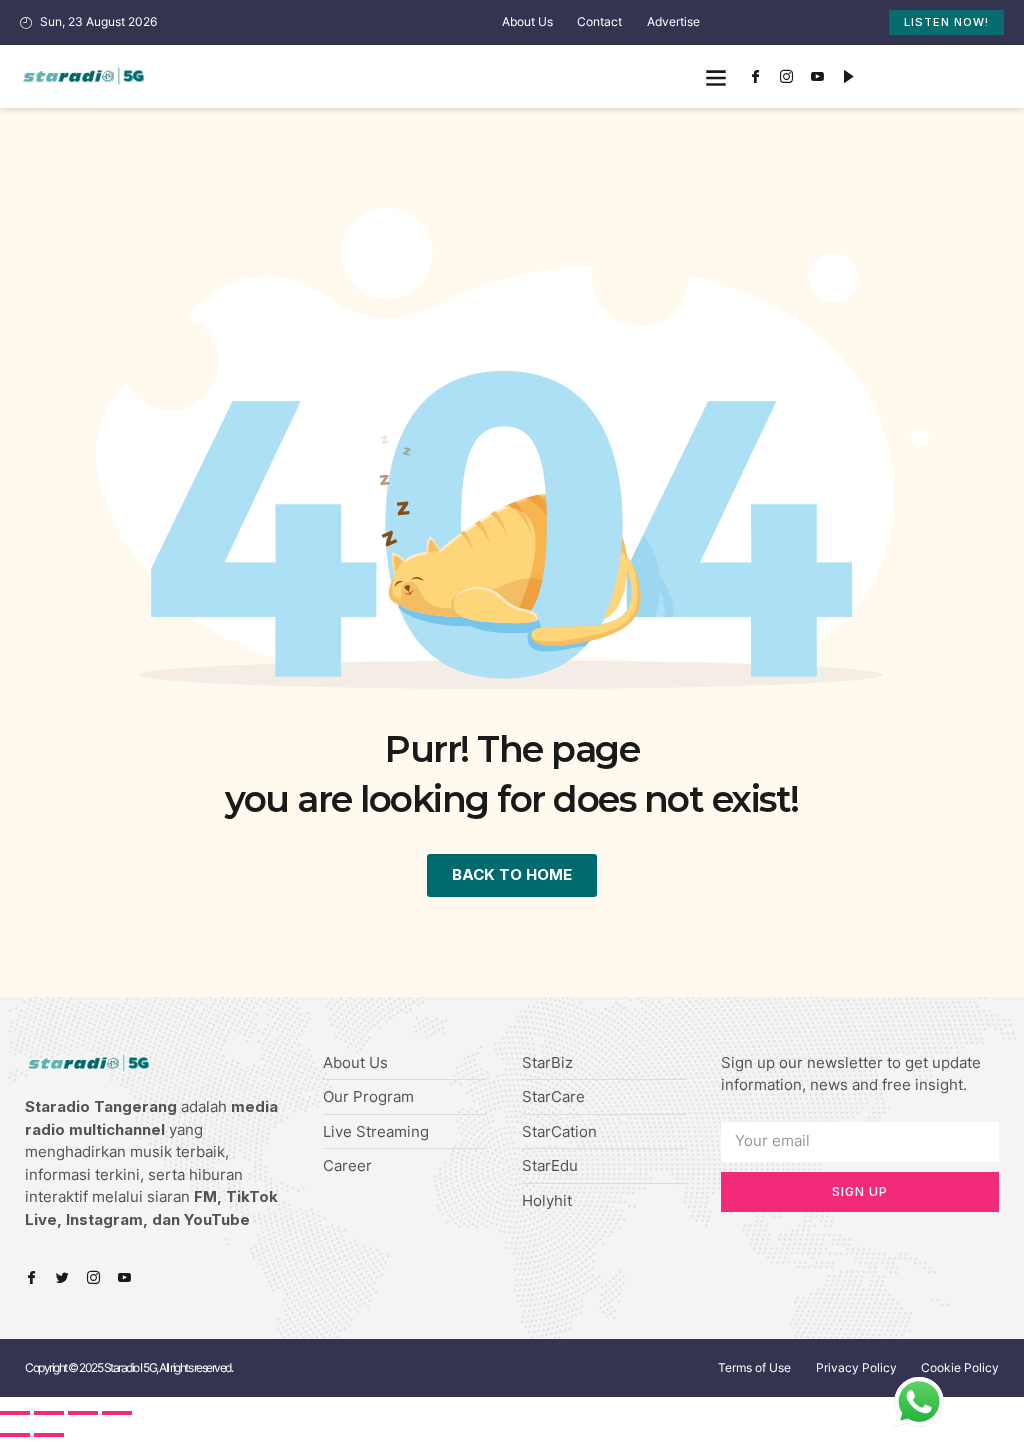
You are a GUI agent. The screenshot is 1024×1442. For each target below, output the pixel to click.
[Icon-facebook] (756, 77)
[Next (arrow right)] (49, 1435)
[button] (716, 76)
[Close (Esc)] (15, 1413)
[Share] (49, 1413)
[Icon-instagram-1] (787, 77)
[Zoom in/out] (117, 1413)
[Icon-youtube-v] (818, 77)
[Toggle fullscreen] (83, 1413)
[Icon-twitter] (62, 1277)
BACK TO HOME (512, 874)
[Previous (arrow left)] (15, 1435)
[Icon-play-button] (849, 77)
